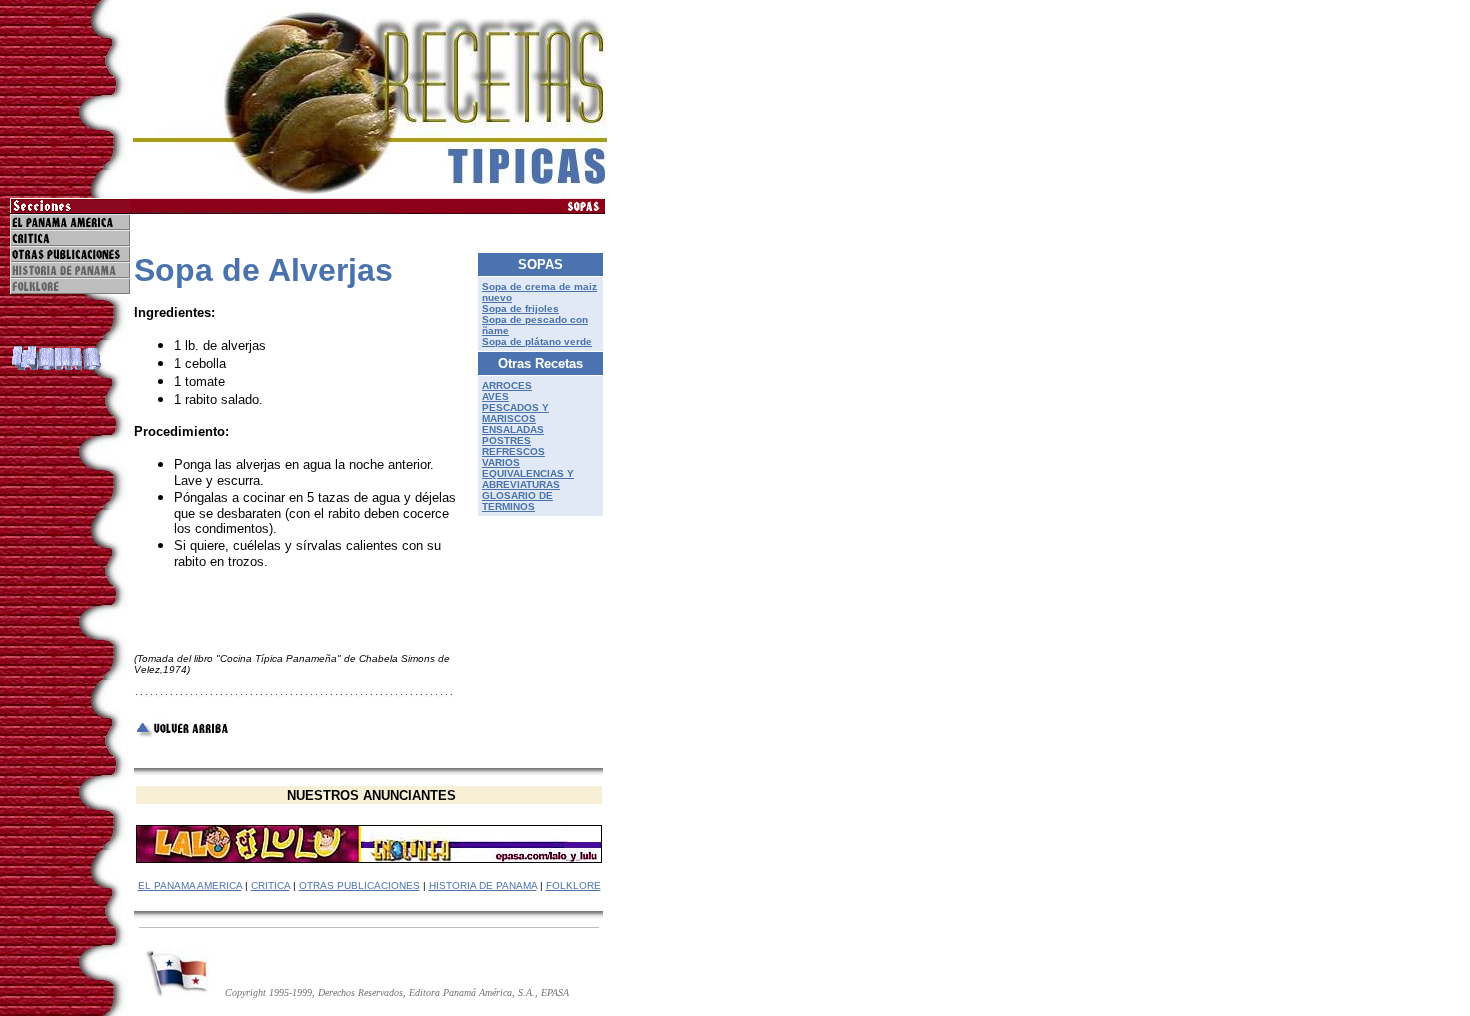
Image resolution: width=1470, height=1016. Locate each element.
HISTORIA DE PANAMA (483, 885)
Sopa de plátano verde (537, 341)
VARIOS (501, 462)
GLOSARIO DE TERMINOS (517, 501)
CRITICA (270, 885)
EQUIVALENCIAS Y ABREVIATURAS (528, 479)
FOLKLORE (573, 885)
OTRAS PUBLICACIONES (359, 885)
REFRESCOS (513, 451)
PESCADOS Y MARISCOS (515, 413)
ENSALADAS (513, 429)
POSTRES (506, 440)
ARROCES (507, 385)
